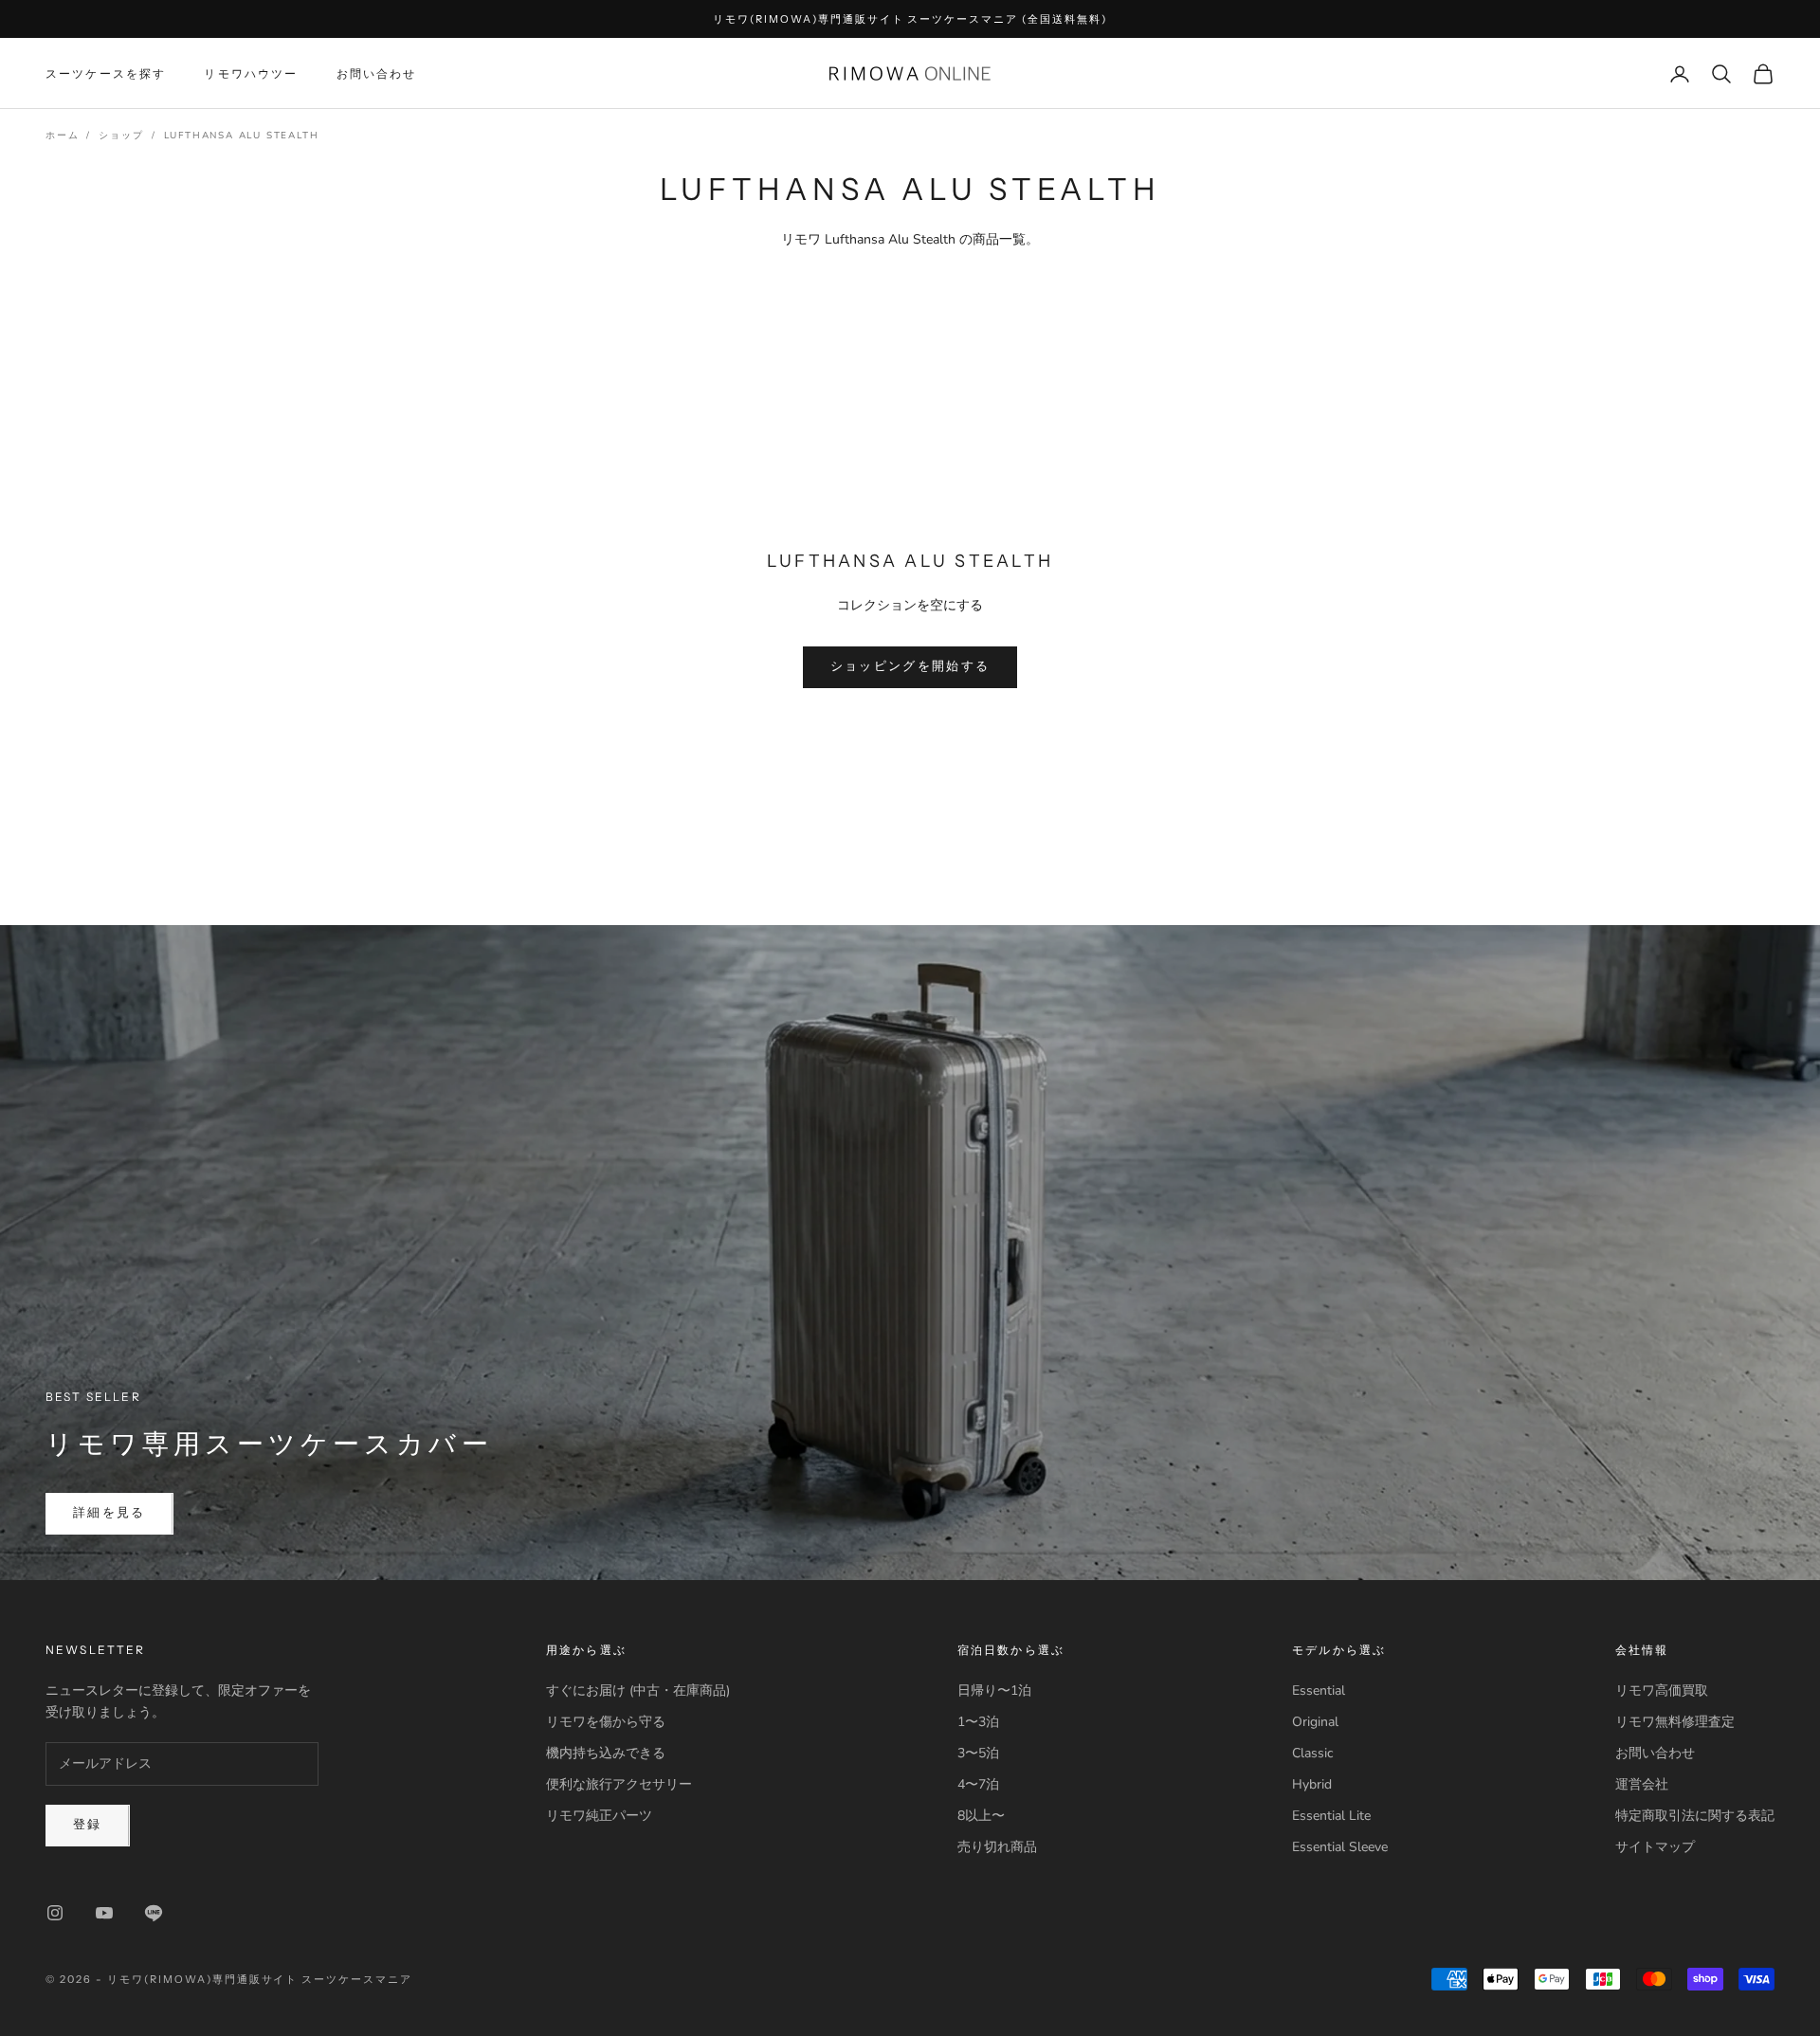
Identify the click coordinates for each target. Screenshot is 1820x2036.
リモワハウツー (251, 73)
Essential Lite (1331, 1816)
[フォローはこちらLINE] (154, 1913)
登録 (88, 1825)
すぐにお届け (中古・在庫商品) (638, 1691)
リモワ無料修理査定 (1675, 1722)
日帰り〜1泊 (994, 1691)
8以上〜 (981, 1816)
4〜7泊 (978, 1784)
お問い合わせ (377, 73)
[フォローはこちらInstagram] (55, 1913)
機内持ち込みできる (606, 1753)
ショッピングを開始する (910, 666)
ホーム (62, 136)
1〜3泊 (978, 1722)
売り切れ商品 (997, 1847)
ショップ (121, 136)
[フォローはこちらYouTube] (104, 1913)
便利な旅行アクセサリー (619, 1784)
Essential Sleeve (1340, 1847)
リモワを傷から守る (606, 1722)
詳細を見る (109, 1513)
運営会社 (1642, 1784)
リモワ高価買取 (1662, 1691)
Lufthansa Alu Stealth (242, 136)
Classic (1312, 1753)
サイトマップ (1655, 1847)
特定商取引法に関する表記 (1695, 1816)
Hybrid (1312, 1784)
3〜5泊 (978, 1753)
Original (1315, 1722)
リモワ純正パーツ (599, 1816)
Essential (1319, 1691)
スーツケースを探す (106, 73)
